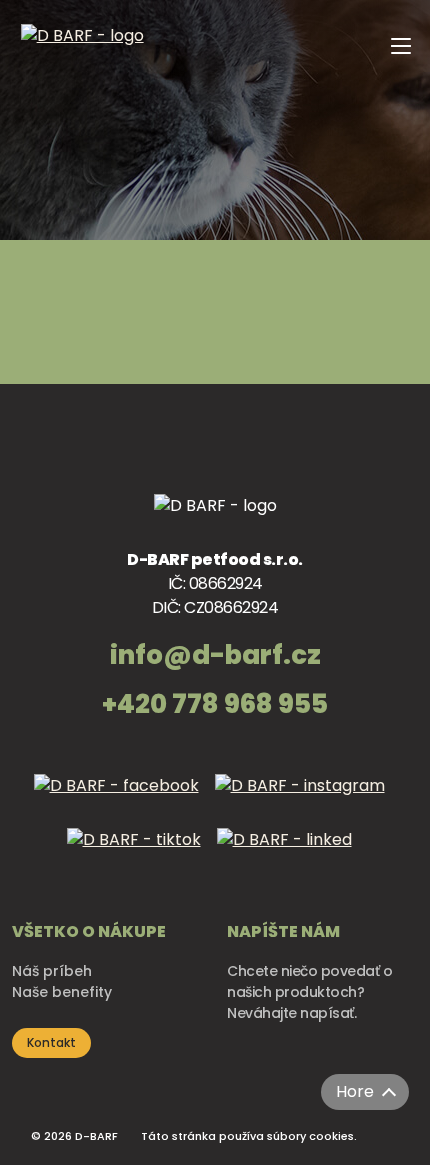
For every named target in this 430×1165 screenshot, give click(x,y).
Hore (355, 1091)
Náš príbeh (52, 971)
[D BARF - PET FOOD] (82, 110)
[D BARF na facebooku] (122, 799)
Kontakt (51, 1042)
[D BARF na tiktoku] (140, 853)
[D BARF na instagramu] (306, 799)
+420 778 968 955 (215, 704)
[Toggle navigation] (397, 103)
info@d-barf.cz (215, 655)
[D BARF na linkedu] (290, 853)
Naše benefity (62, 992)
